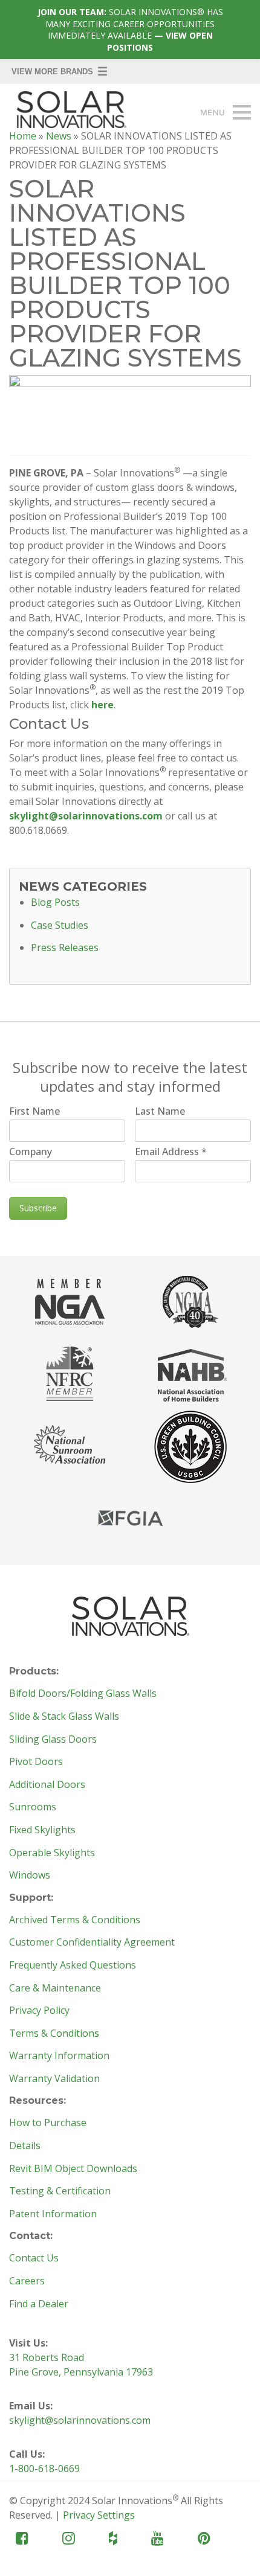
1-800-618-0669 (44, 2469)
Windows (30, 1876)
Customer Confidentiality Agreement (92, 1943)
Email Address (171, 1152)
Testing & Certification (60, 2191)
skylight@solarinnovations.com (86, 816)
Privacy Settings (99, 2515)
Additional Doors (47, 1785)
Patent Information (53, 2214)
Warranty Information (59, 2056)
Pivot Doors (36, 1762)
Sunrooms (33, 1807)
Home (23, 136)
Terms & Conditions (54, 2034)
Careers (27, 2281)
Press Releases (65, 948)
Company (31, 1152)
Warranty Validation (54, 2079)
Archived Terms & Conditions (75, 1920)
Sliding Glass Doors (53, 1740)
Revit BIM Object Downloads (73, 2169)
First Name (34, 1111)
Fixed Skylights (42, 1830)
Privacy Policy (39, 2011)
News (59, 136)
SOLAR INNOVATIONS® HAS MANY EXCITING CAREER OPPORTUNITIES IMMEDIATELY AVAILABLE (130, 30)
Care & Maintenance (55, 1988)
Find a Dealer (39, 2304)
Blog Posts (55, 903)
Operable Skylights (52, 1853)
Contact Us (34, 2258)
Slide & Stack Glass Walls (64, 1717)
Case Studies (60, 926)
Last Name (160, 1111)
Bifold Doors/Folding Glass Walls (83, 1694)
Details (25, 2146)
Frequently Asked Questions (73, 1966)
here (102, 705)
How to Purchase (48, 2123)
